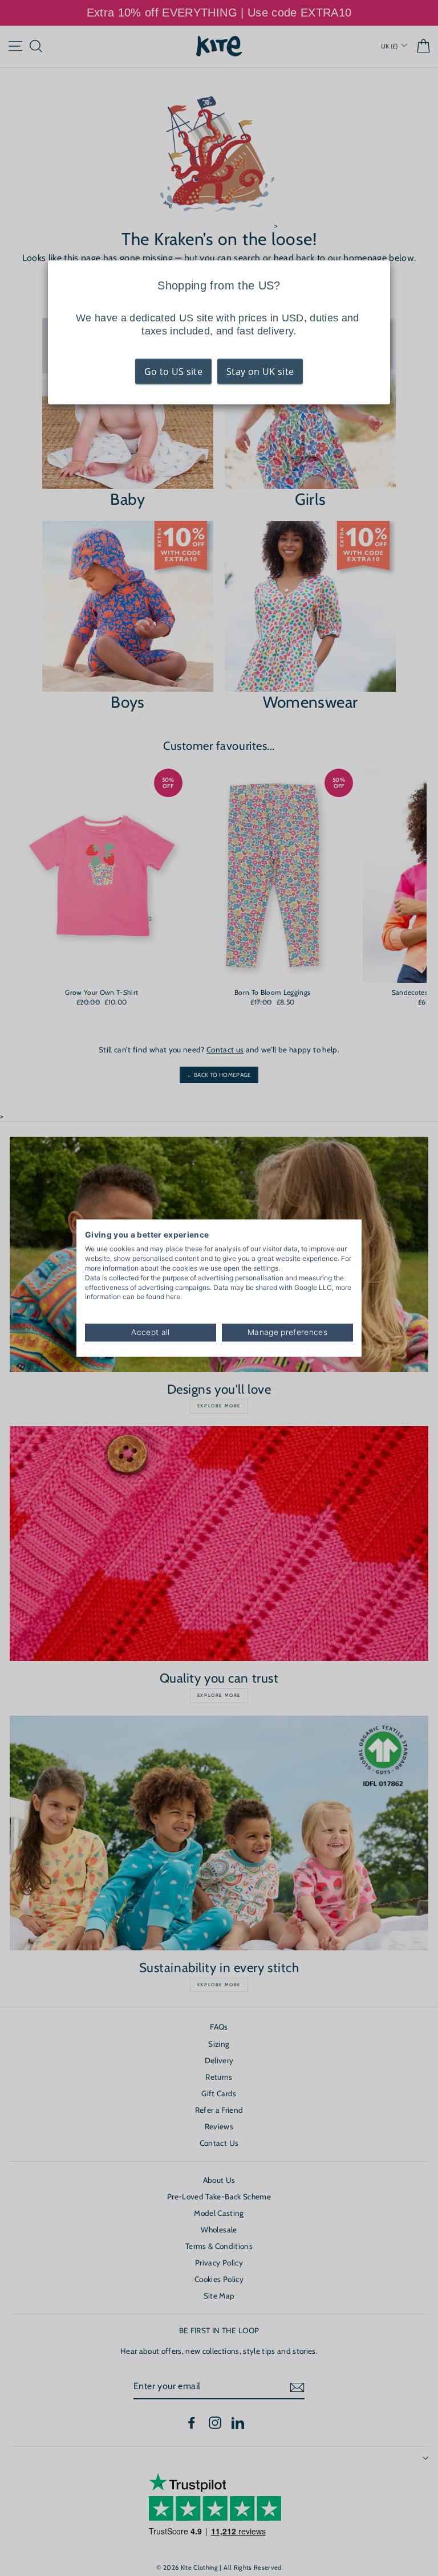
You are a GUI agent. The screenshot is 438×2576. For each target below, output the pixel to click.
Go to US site (173, 372)
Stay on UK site (260, 372)
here (173, 1297)
